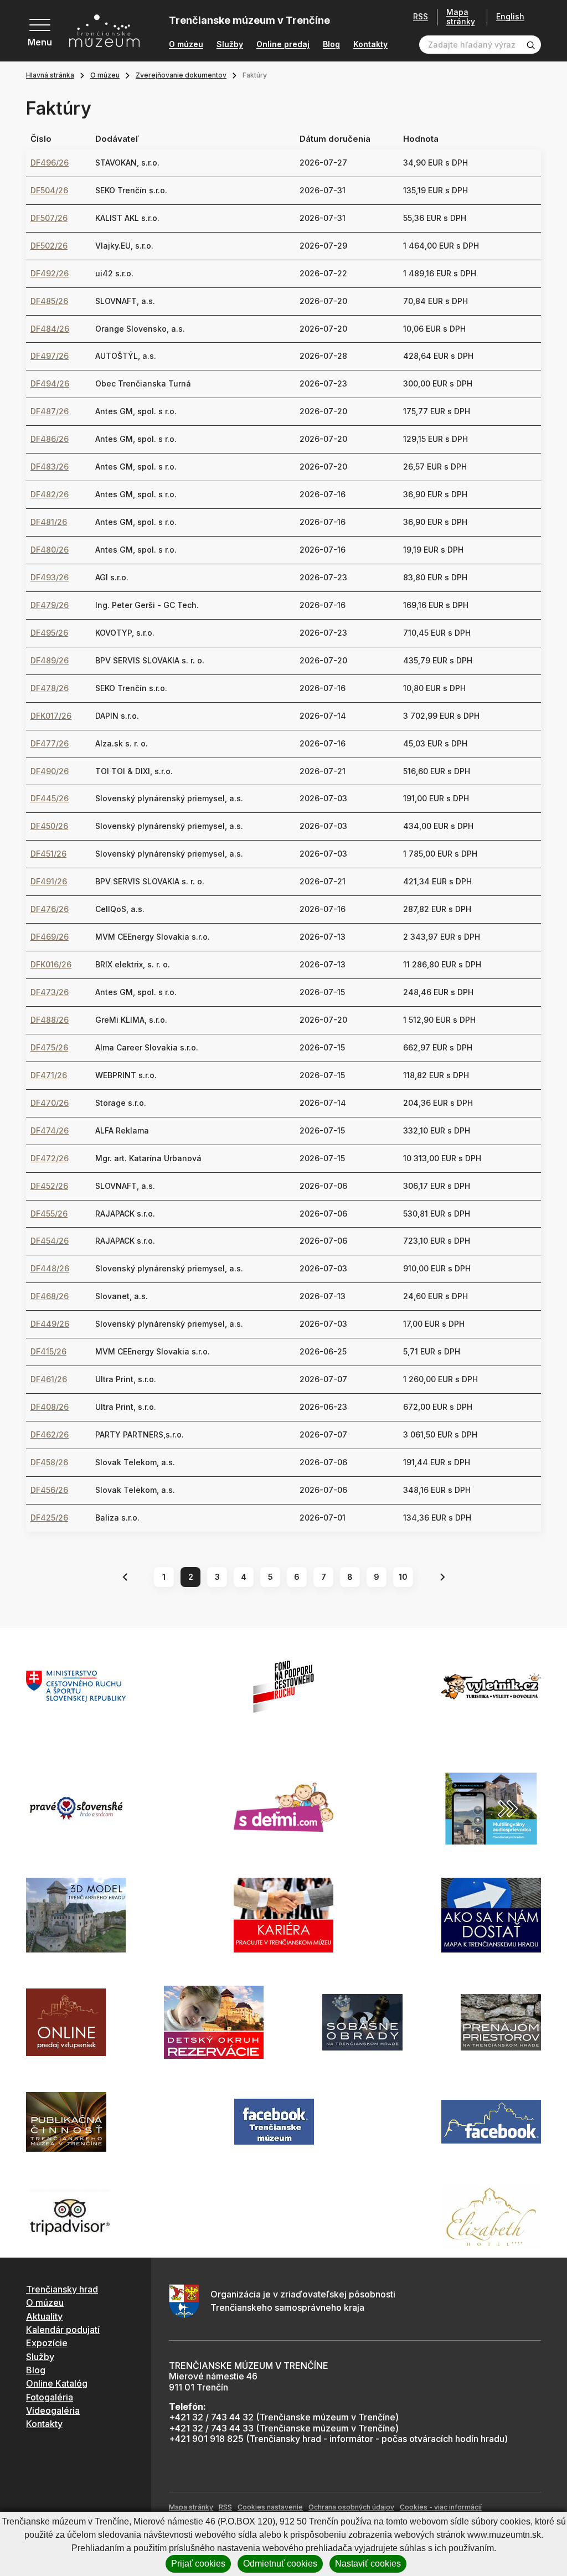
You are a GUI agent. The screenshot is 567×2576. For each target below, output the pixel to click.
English (510, 17)
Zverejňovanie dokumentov (181, 75)
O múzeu (186, 44)
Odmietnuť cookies (280, 2564)
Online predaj (283, 44)
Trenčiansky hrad (62, 2289)
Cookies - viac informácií (441, 2507)
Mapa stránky (461, 17)
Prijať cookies (198, 2564)
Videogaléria (53, 2410)
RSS (421, 17)
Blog (331, 44)
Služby (230, 44)
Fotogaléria (50, 2397)
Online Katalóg (57, 2383)
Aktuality (44, 2316)
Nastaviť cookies (368, 2564)
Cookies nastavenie (270, 2507)
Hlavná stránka (50, 75)
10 (403, 1577)
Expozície (47, 2343)
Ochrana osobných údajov (351, 2507)
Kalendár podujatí (63, 2330)
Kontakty (370, 44)
